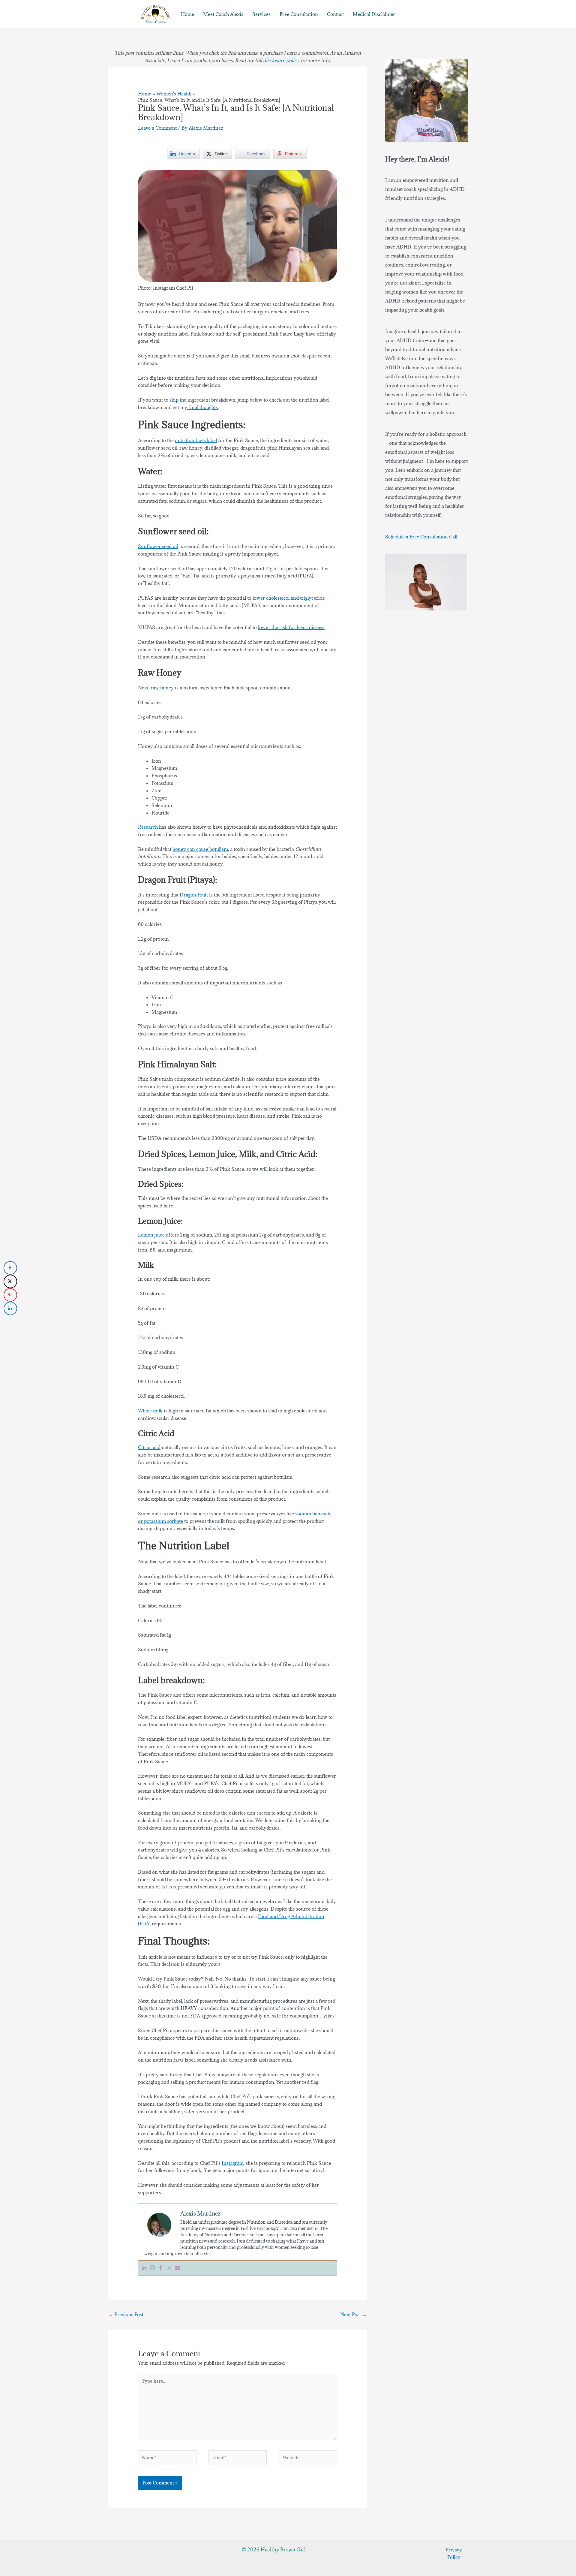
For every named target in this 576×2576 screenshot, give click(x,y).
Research (148, 827)
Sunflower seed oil (158, 546)
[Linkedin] (144, 2268)
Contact (335, 14)
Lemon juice (151, 1235)
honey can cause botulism (200, 849)
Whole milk (150, 1411)
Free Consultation (299, 14)
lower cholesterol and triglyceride (288, 598)
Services (261, 14)
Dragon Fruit (194, 895)
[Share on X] (10, 1281)
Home (187, 14)
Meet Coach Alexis (223, 14)
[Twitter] (169, 2268)
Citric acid (149, 1447)
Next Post (353, 2314)
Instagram (233, 2163)
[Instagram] (152, 2268)
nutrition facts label (196, 440)
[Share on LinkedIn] (10, 1308)
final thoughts (202, 407)
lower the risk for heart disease (291, 627)
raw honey (162, 688)
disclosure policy (281, 60)
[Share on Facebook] (10, 1268)
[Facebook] (161, 2268)
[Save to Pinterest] (10, 1295)
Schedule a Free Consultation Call (421, 537)
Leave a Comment (157, 128)
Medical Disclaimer (374, 14)
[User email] (178, 2268)
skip (174, 400)
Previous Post (126, 2314)
